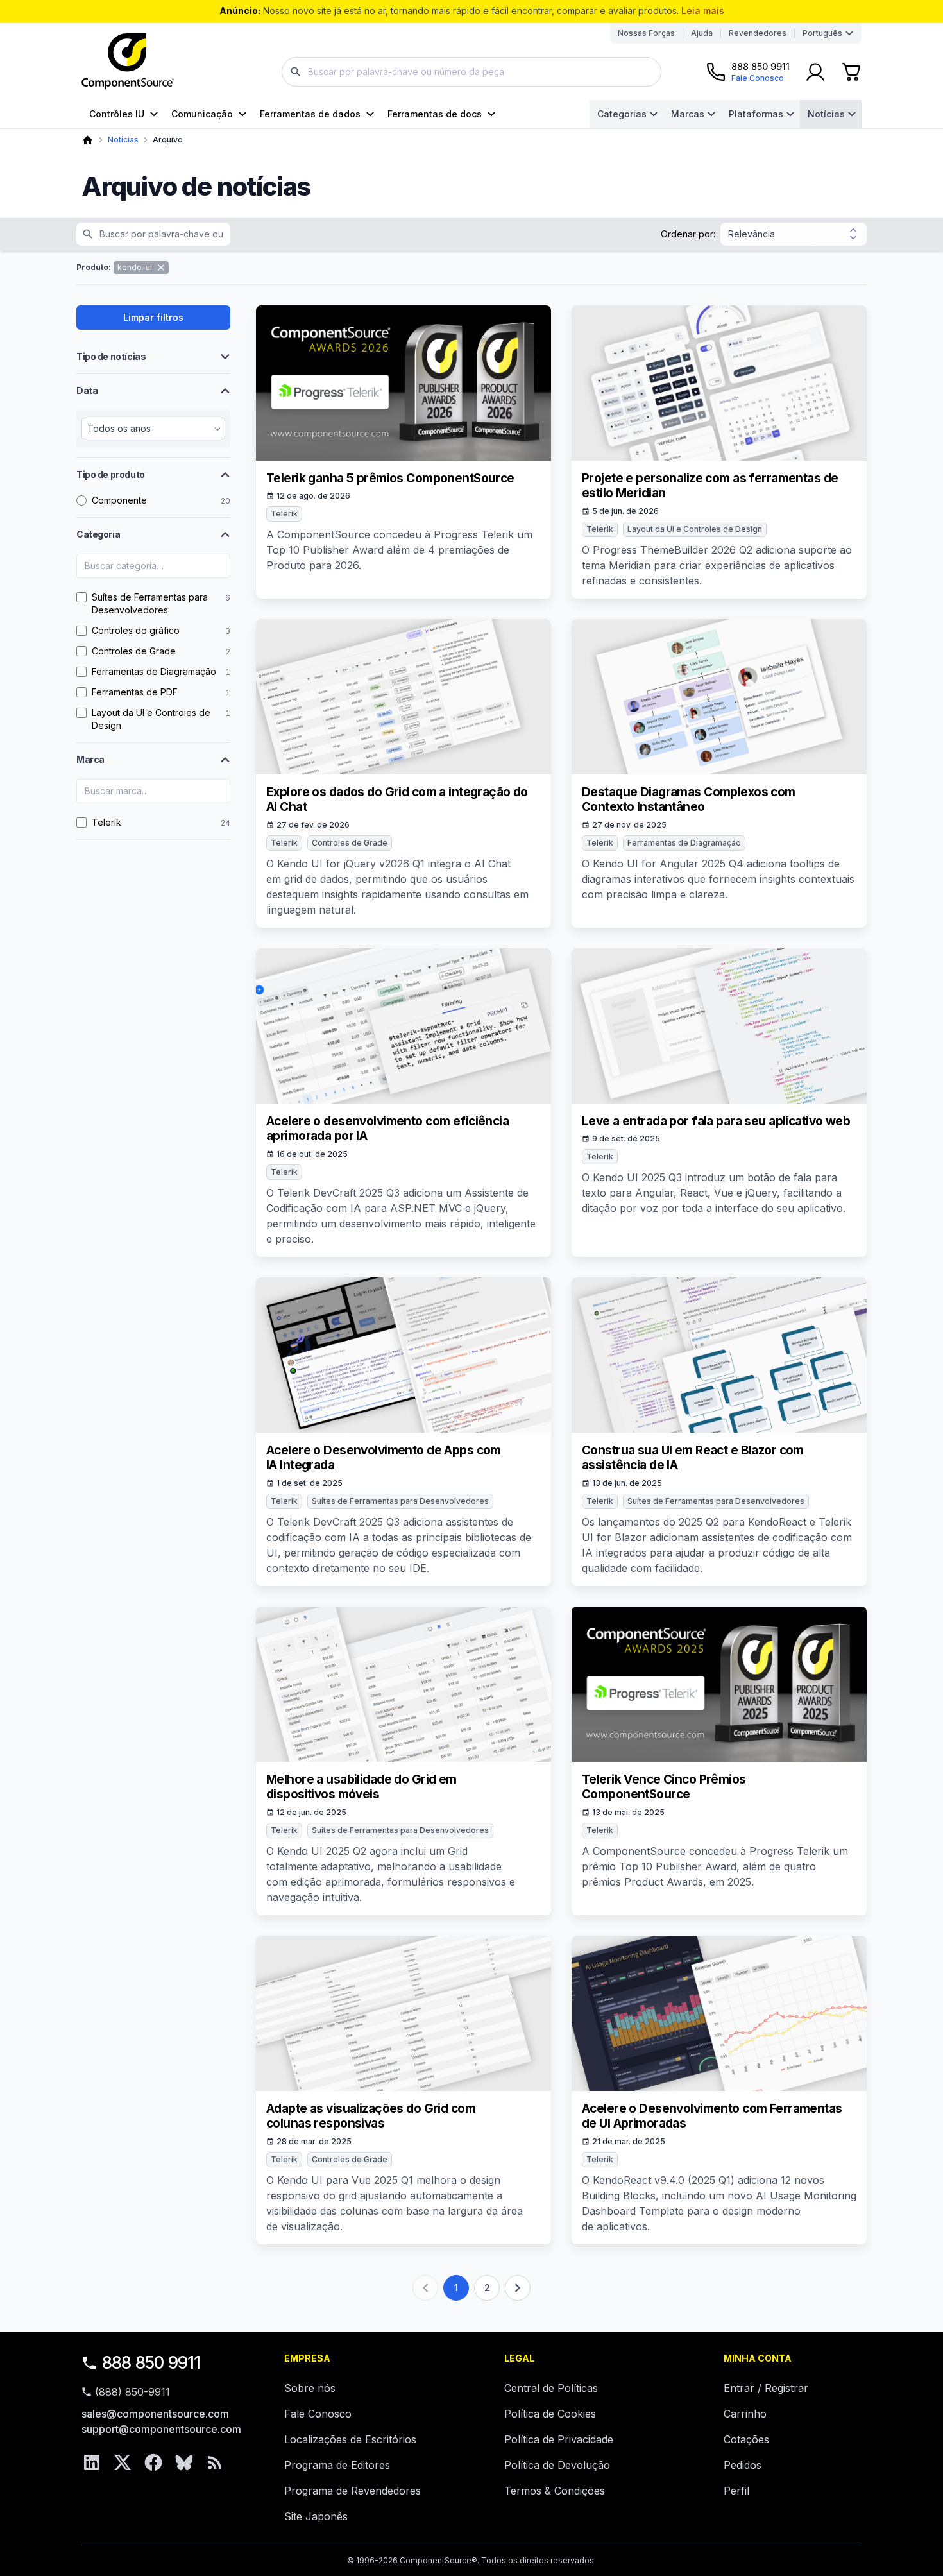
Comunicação (202, 114)
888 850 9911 (151, 2363)
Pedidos (743, 2465)
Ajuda (702, 33)
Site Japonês (316, 2516)
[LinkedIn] (92, 2462)
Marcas (688, 114)
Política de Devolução (557, 2465)
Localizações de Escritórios (350, 2439)
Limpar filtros (153, 317)
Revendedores (758, 33)
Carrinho (745, 2414)
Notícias (826, 114)
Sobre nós (310, 2388)
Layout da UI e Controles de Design (695, 529)
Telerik (284, 514)
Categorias (622, 114)
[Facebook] (153, 2462)
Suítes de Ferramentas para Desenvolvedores (400, 1501)
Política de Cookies (550, 2414)
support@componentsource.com (161, 2429)
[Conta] (815, 72)
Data (87, 390)
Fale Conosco (318, 2414)
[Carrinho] (851, 72)
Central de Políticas (551, 2388)
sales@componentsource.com (155, 2414)
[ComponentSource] (128, 62)
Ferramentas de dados (310, 114)
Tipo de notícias (111, 356)
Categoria (98, 534)
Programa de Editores (337, 2465)
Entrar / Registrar (766, 2388)
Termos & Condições (555, 2491)
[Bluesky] (184, 2462)
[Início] (88, 140)
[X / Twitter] (123, 2462)
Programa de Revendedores (353, 2491)
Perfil (736, 2491)
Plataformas (756, 114)
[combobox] (471, 72)
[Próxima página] (518, 2288)
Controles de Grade (350, 843)
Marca (90, 759)
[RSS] (215, 2462)
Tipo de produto (111, 474)
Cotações (746, 2439)
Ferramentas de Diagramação (684, 843)
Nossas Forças (646, 33)
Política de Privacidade (559, 2439)
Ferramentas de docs (435, 114)
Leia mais (703, 11)
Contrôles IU (117, 114)
